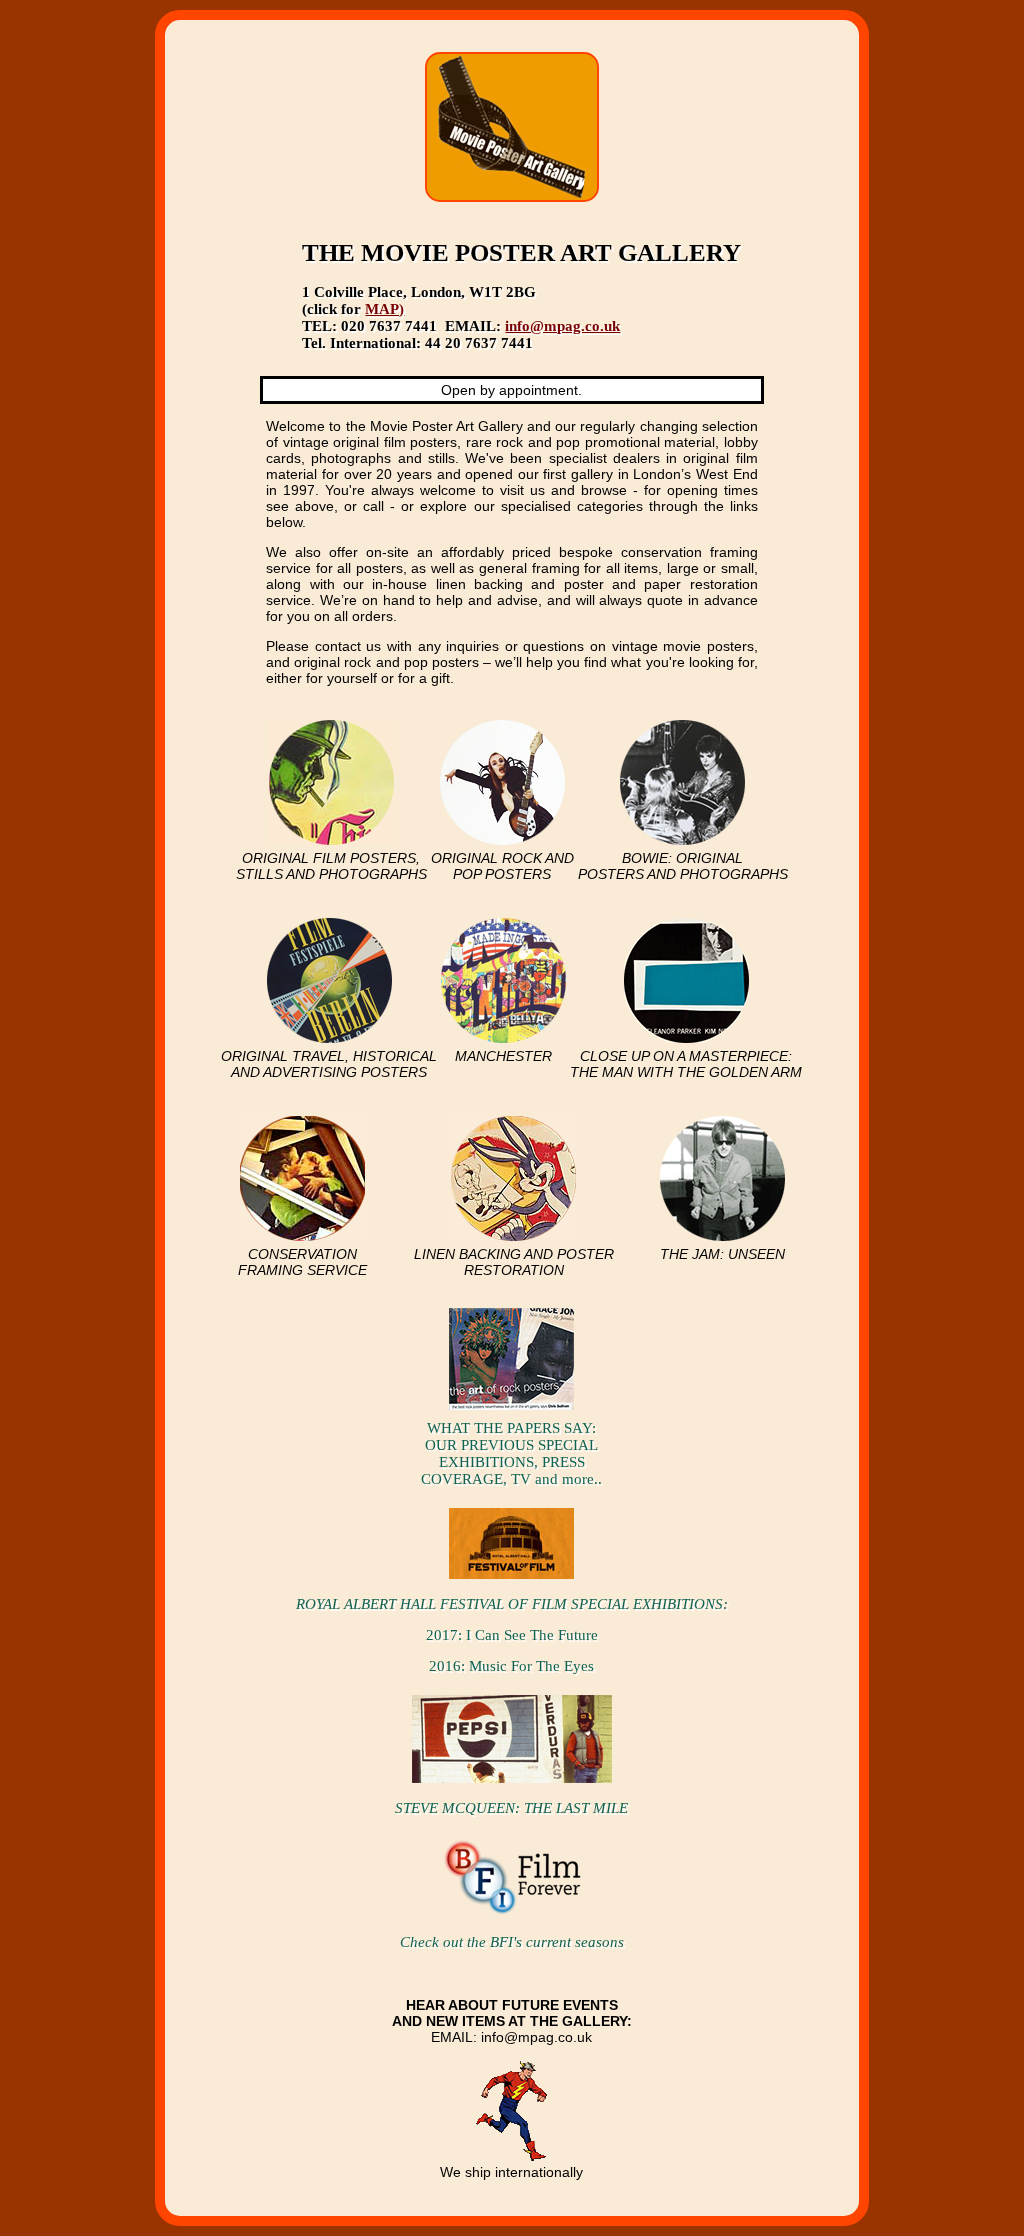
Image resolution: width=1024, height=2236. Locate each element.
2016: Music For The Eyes (511, 1666)
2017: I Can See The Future (512, 1635)
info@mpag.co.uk (562, 326)
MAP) (384, 309)
